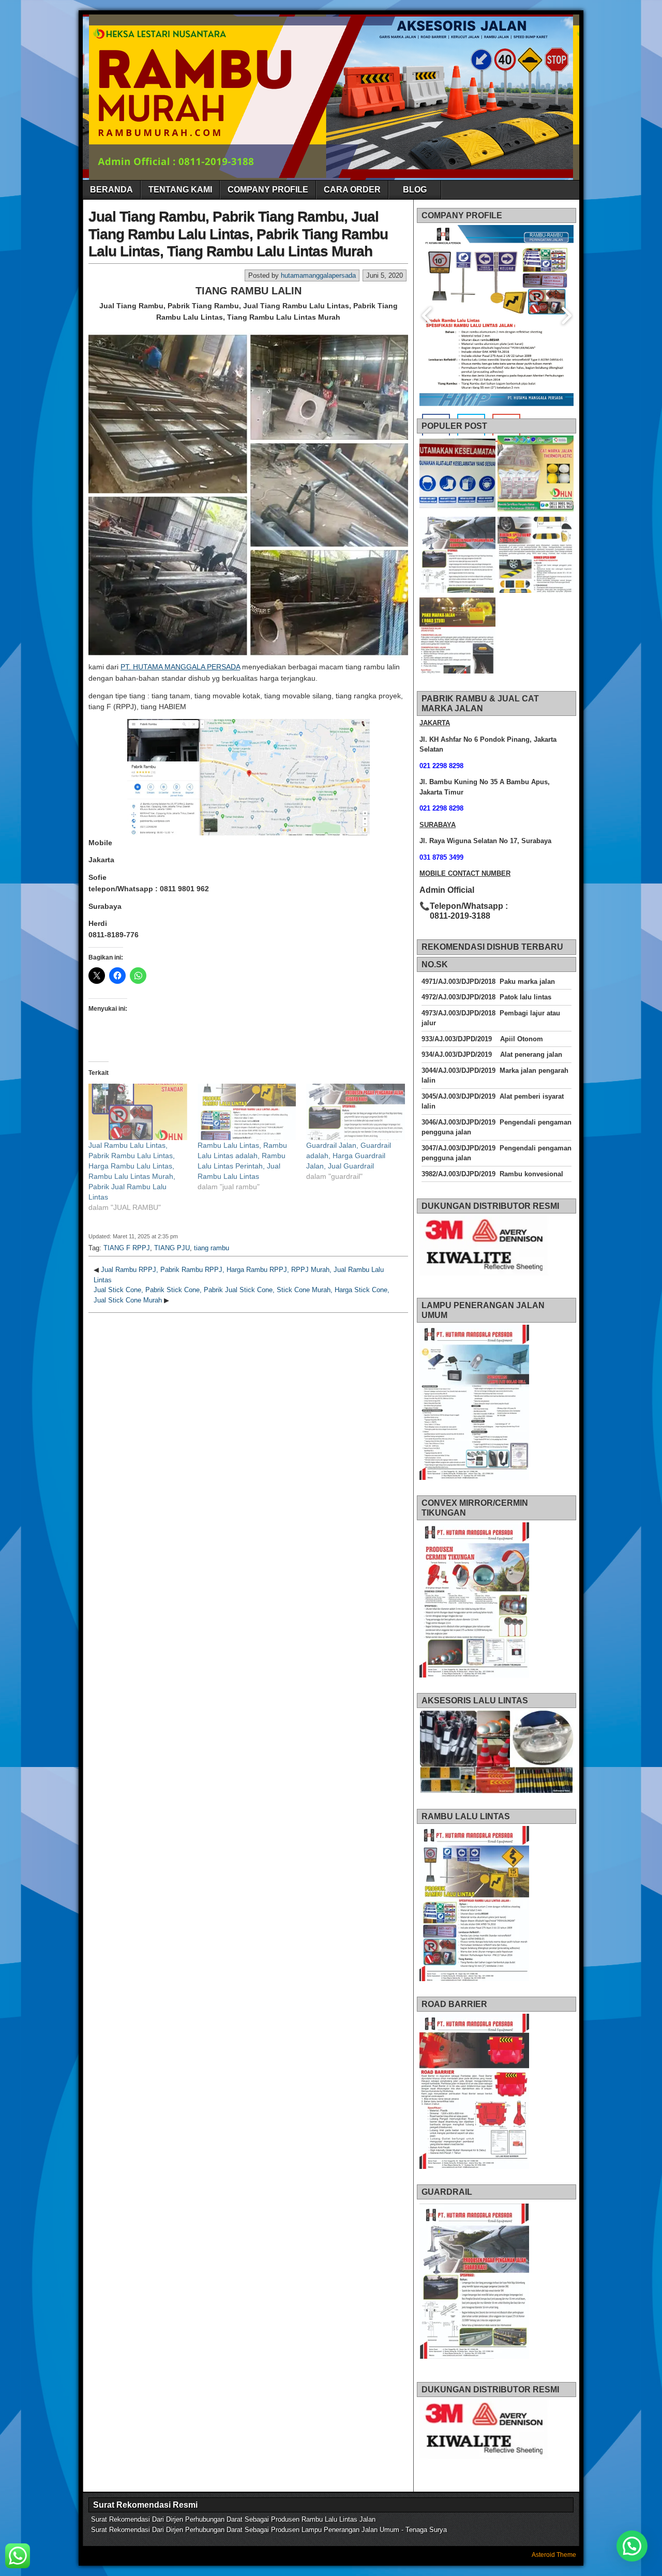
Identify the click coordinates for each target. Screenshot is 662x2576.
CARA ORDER (352, 190)
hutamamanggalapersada (318, 275)
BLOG (415, 190)
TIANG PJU (172, 1248)
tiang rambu (212, 1248)
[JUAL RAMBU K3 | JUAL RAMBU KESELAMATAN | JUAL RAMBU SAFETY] (457, 475)
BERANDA (111, 190)
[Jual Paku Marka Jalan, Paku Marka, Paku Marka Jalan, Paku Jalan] (457, 637)
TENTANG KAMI (180, 190)
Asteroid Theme (554, 2555)
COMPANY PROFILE (268, 190)
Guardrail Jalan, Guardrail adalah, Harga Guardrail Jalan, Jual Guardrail (349, 1156)
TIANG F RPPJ (127, 1248)
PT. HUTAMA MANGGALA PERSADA (180, 667)
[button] (632, 2546)
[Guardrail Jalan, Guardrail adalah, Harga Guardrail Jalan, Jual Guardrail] (356, 1112)
